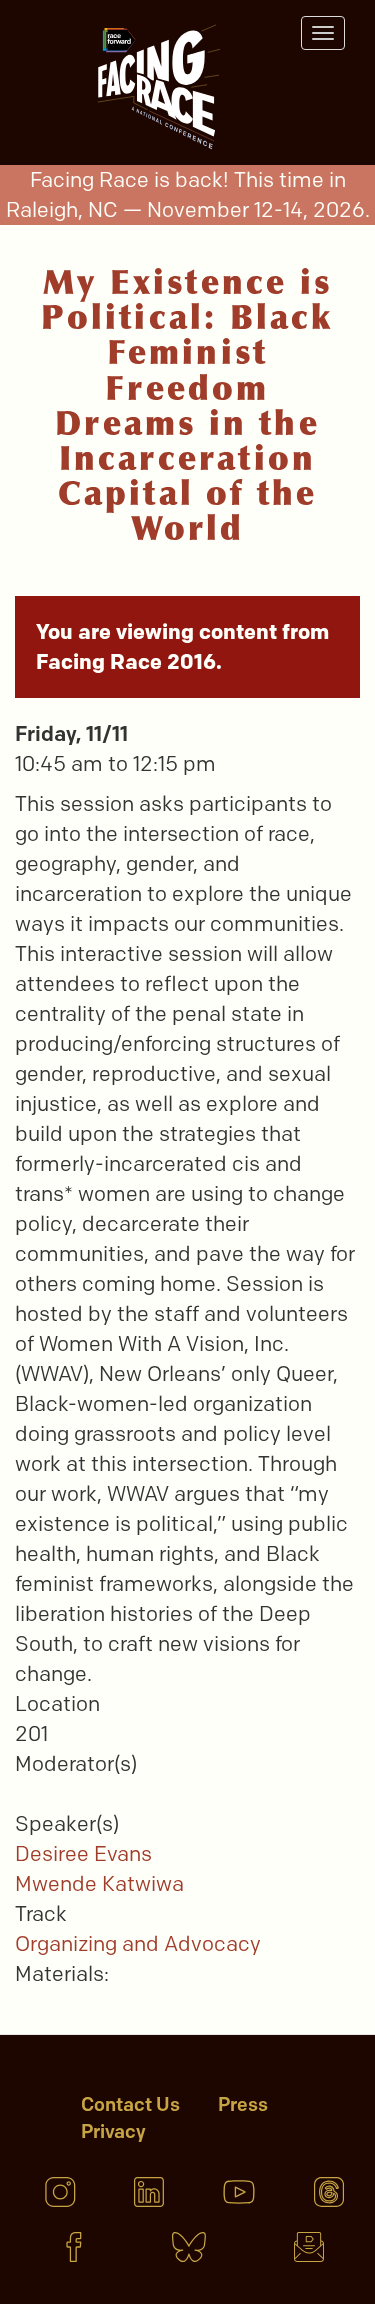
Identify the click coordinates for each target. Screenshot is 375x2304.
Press (243, 2104)
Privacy (113, 2131)
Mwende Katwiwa (99, 1883)
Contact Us (130, 2104)
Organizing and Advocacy (138, 1943)
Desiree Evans (83, 1853)
